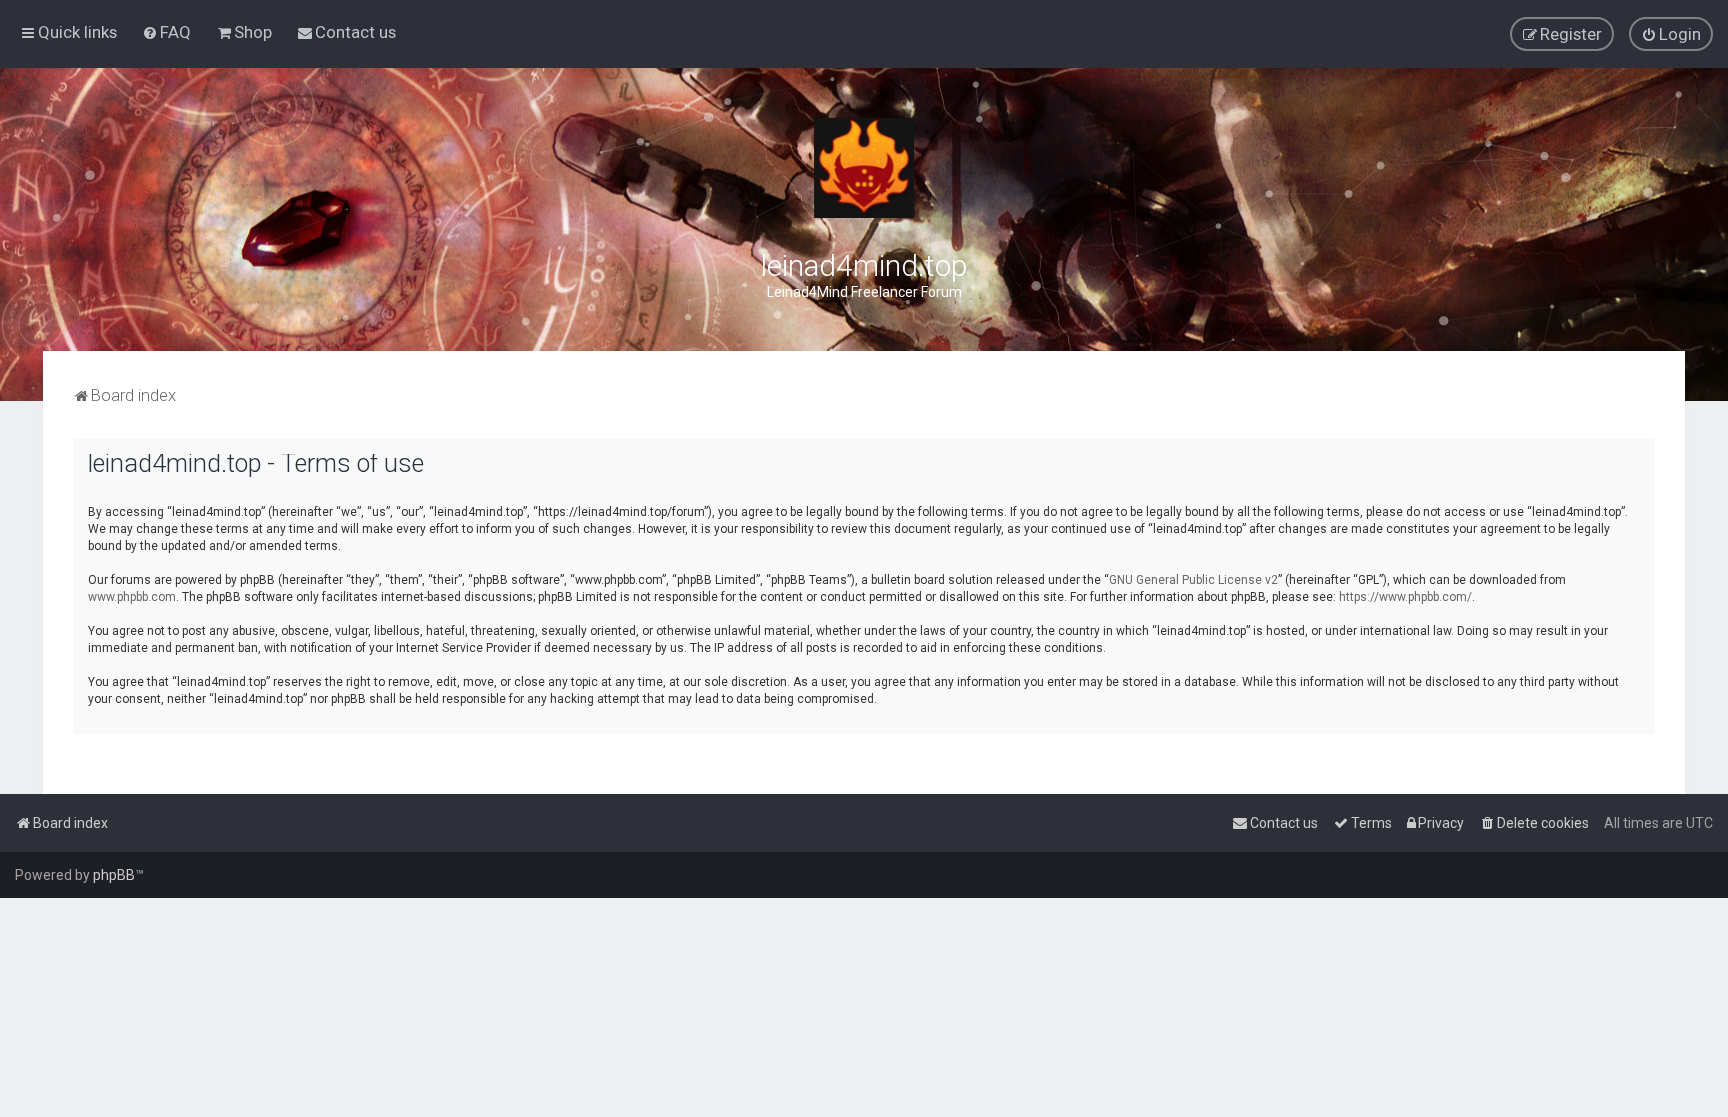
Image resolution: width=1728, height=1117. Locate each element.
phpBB (114, 875)
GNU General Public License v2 (1193, 580)
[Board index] (864, 168)
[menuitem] (166, 32)
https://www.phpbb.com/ (1405, 597)
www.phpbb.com (132, 597)
